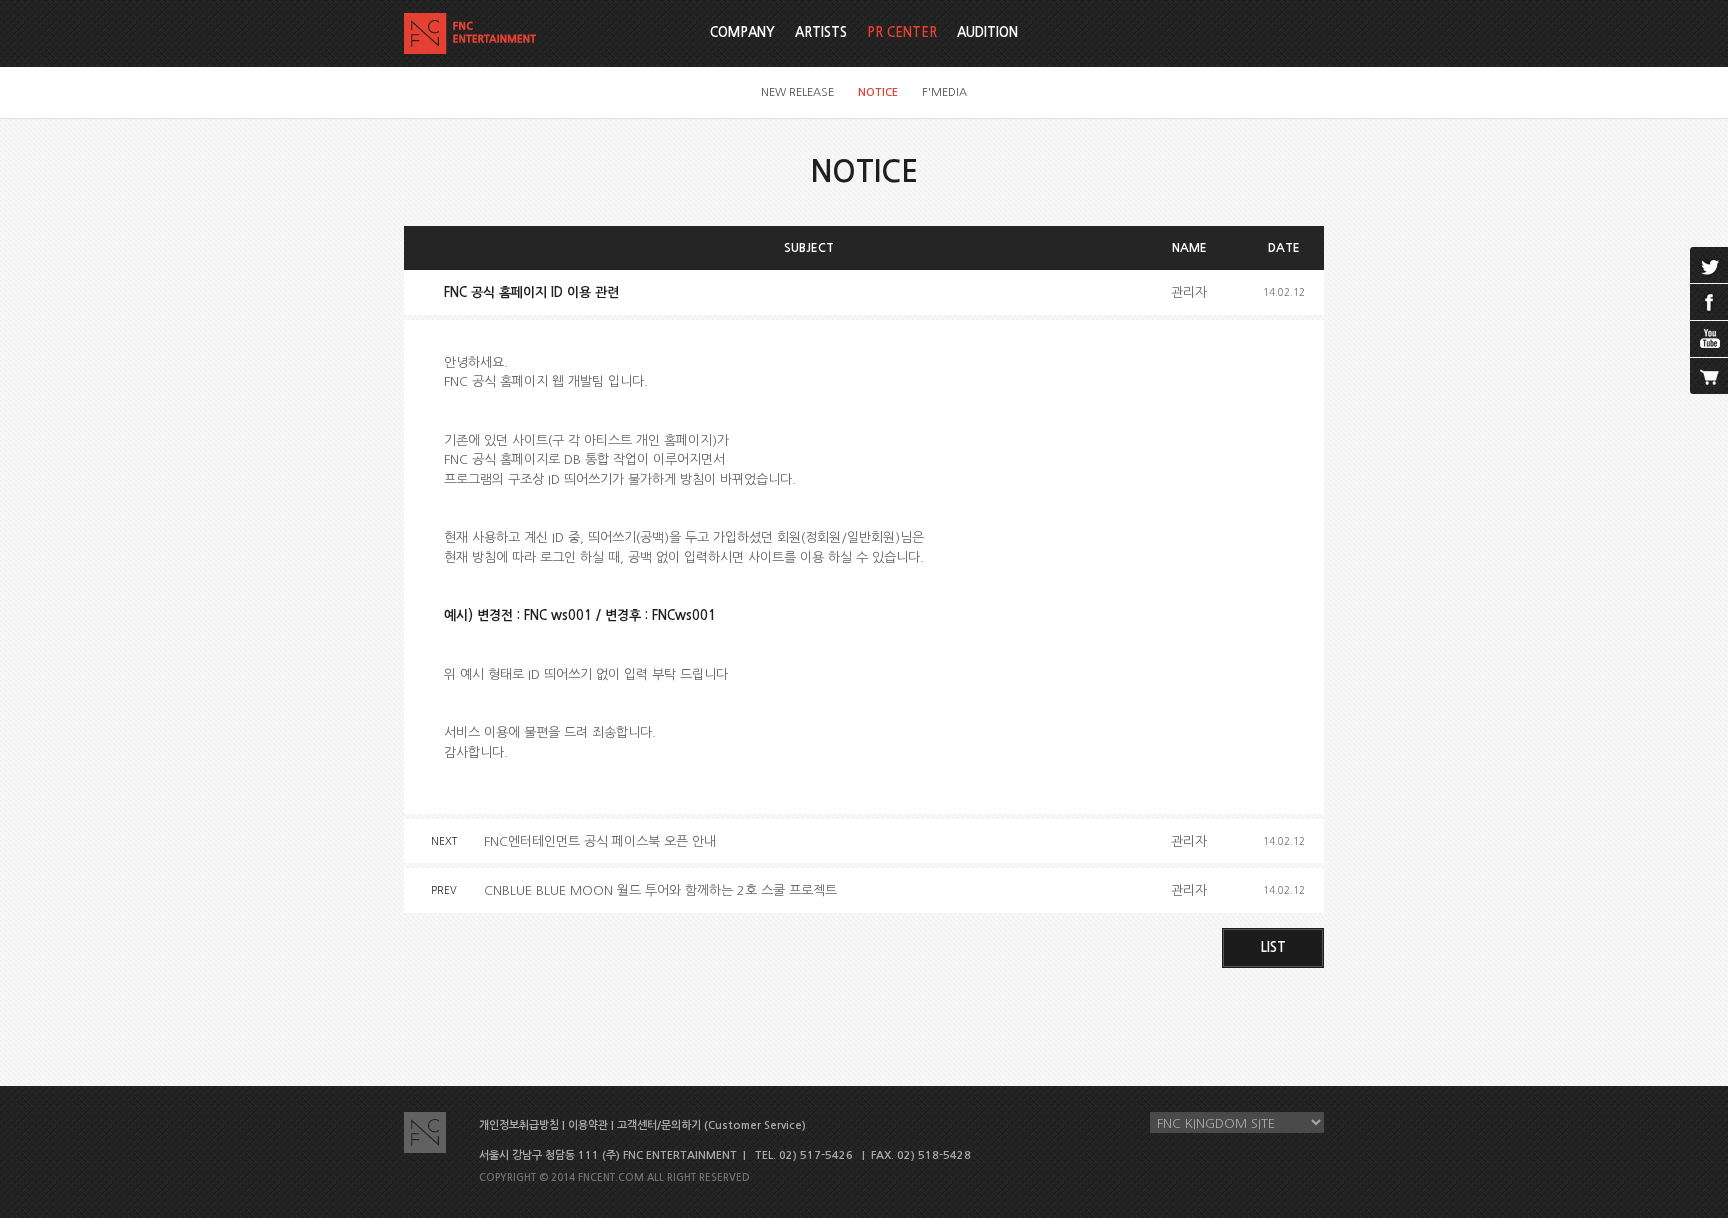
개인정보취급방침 (519, 1125)
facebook (1709, 302)
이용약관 (588, 1125)
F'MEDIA (944, 92)
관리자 (1189, 292)
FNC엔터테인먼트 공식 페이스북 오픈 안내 (600, 841)
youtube (1709, 339)
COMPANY (742, 32)
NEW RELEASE (797, 92)
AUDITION (987, 32)
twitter (1709, 265)
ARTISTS (821, 32)
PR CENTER (902, 32)
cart (1709, 376)
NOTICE (878, 92)
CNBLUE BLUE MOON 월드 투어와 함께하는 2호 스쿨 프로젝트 (660, 890)
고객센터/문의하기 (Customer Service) (711, 1125)
